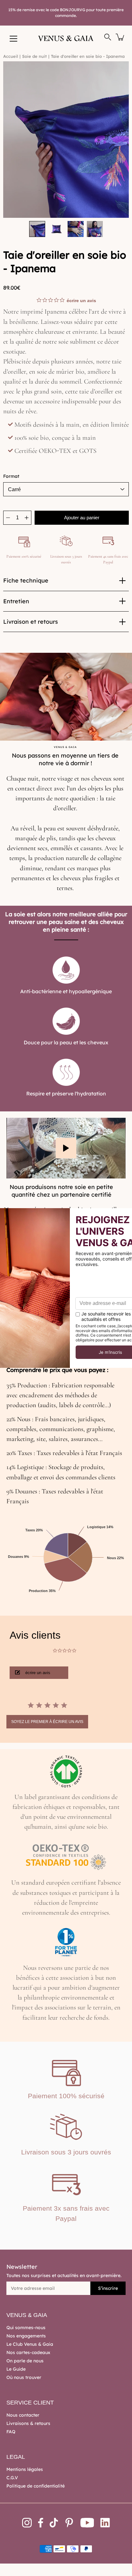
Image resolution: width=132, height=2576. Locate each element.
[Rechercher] (108, 37)
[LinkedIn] (105, 2523)
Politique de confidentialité (36, 2486)
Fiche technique (26, 580)
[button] (39, 1673)
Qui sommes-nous (26, 2328)
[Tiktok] (54, 2523)
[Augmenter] (27, 518)
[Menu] (13, 39)
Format (11, 476)
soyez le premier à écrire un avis (47, 1722)
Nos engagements (26, 2336)
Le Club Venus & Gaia (30, 2344)
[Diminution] (8, 518)
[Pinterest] (69, 2523)
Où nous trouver (24, 2377)
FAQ (11, 2432)
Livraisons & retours (28, 2423)
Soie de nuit (34, 56)
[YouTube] (87, 2523)
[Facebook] (41, 2523)
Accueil (11, 56)
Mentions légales (25, 2469)
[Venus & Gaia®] (66, 38)
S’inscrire (108, 2288)
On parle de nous (25, 2361)
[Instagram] (27, 2523)
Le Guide (16, 2369)
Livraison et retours (31, 622)
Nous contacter (23, 2415)
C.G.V (12, 2478)
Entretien (16, 601)
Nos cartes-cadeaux (28, 2352)
